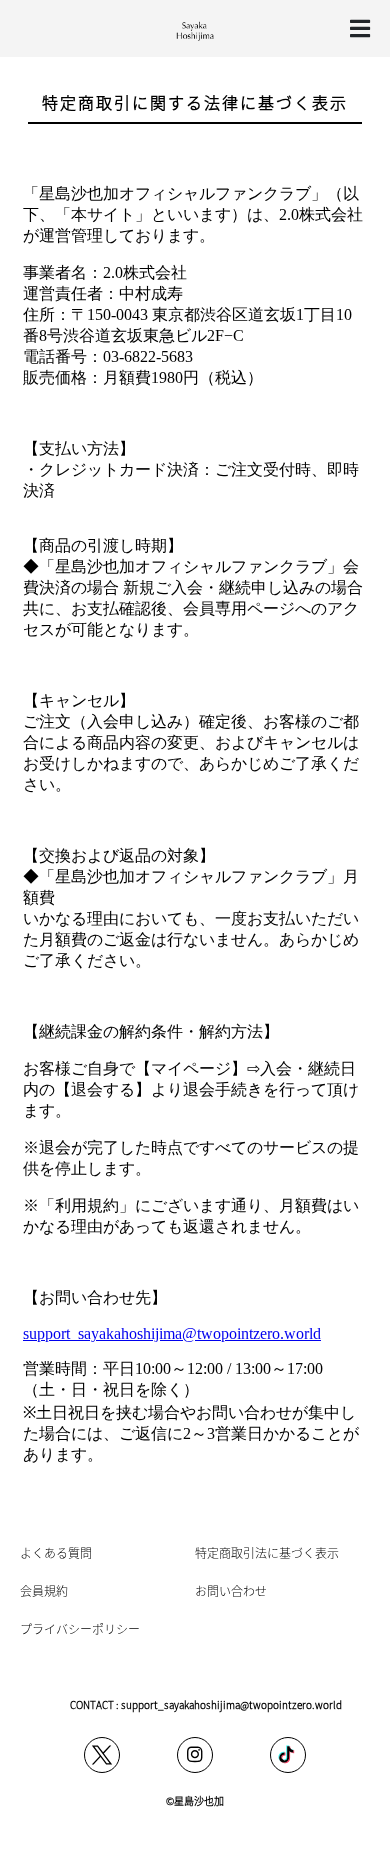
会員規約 (44, 1590)
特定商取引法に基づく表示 (267, 1552)
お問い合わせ (231, 1590)
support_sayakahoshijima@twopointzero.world (231, 1704)
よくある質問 (56, 1552)
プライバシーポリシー (80, 1628)
